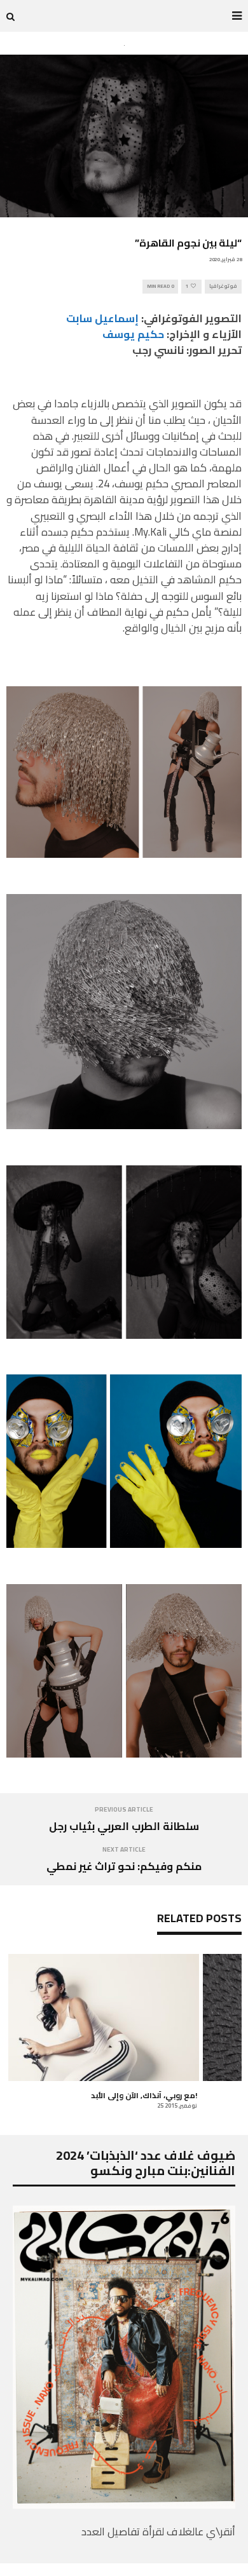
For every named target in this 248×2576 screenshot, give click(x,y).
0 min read (160, 286)
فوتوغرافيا (223, 286)
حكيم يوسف (133, 334)
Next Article (124, 1849)
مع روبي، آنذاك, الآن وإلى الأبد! (144, 2095)
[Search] (10, 16)
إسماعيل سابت (102, 318)
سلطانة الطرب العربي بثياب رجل (124, 1826)
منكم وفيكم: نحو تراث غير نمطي (124, 1866)
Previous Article (124, 1809)
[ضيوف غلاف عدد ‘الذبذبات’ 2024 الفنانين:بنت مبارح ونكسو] (124, 2505)
